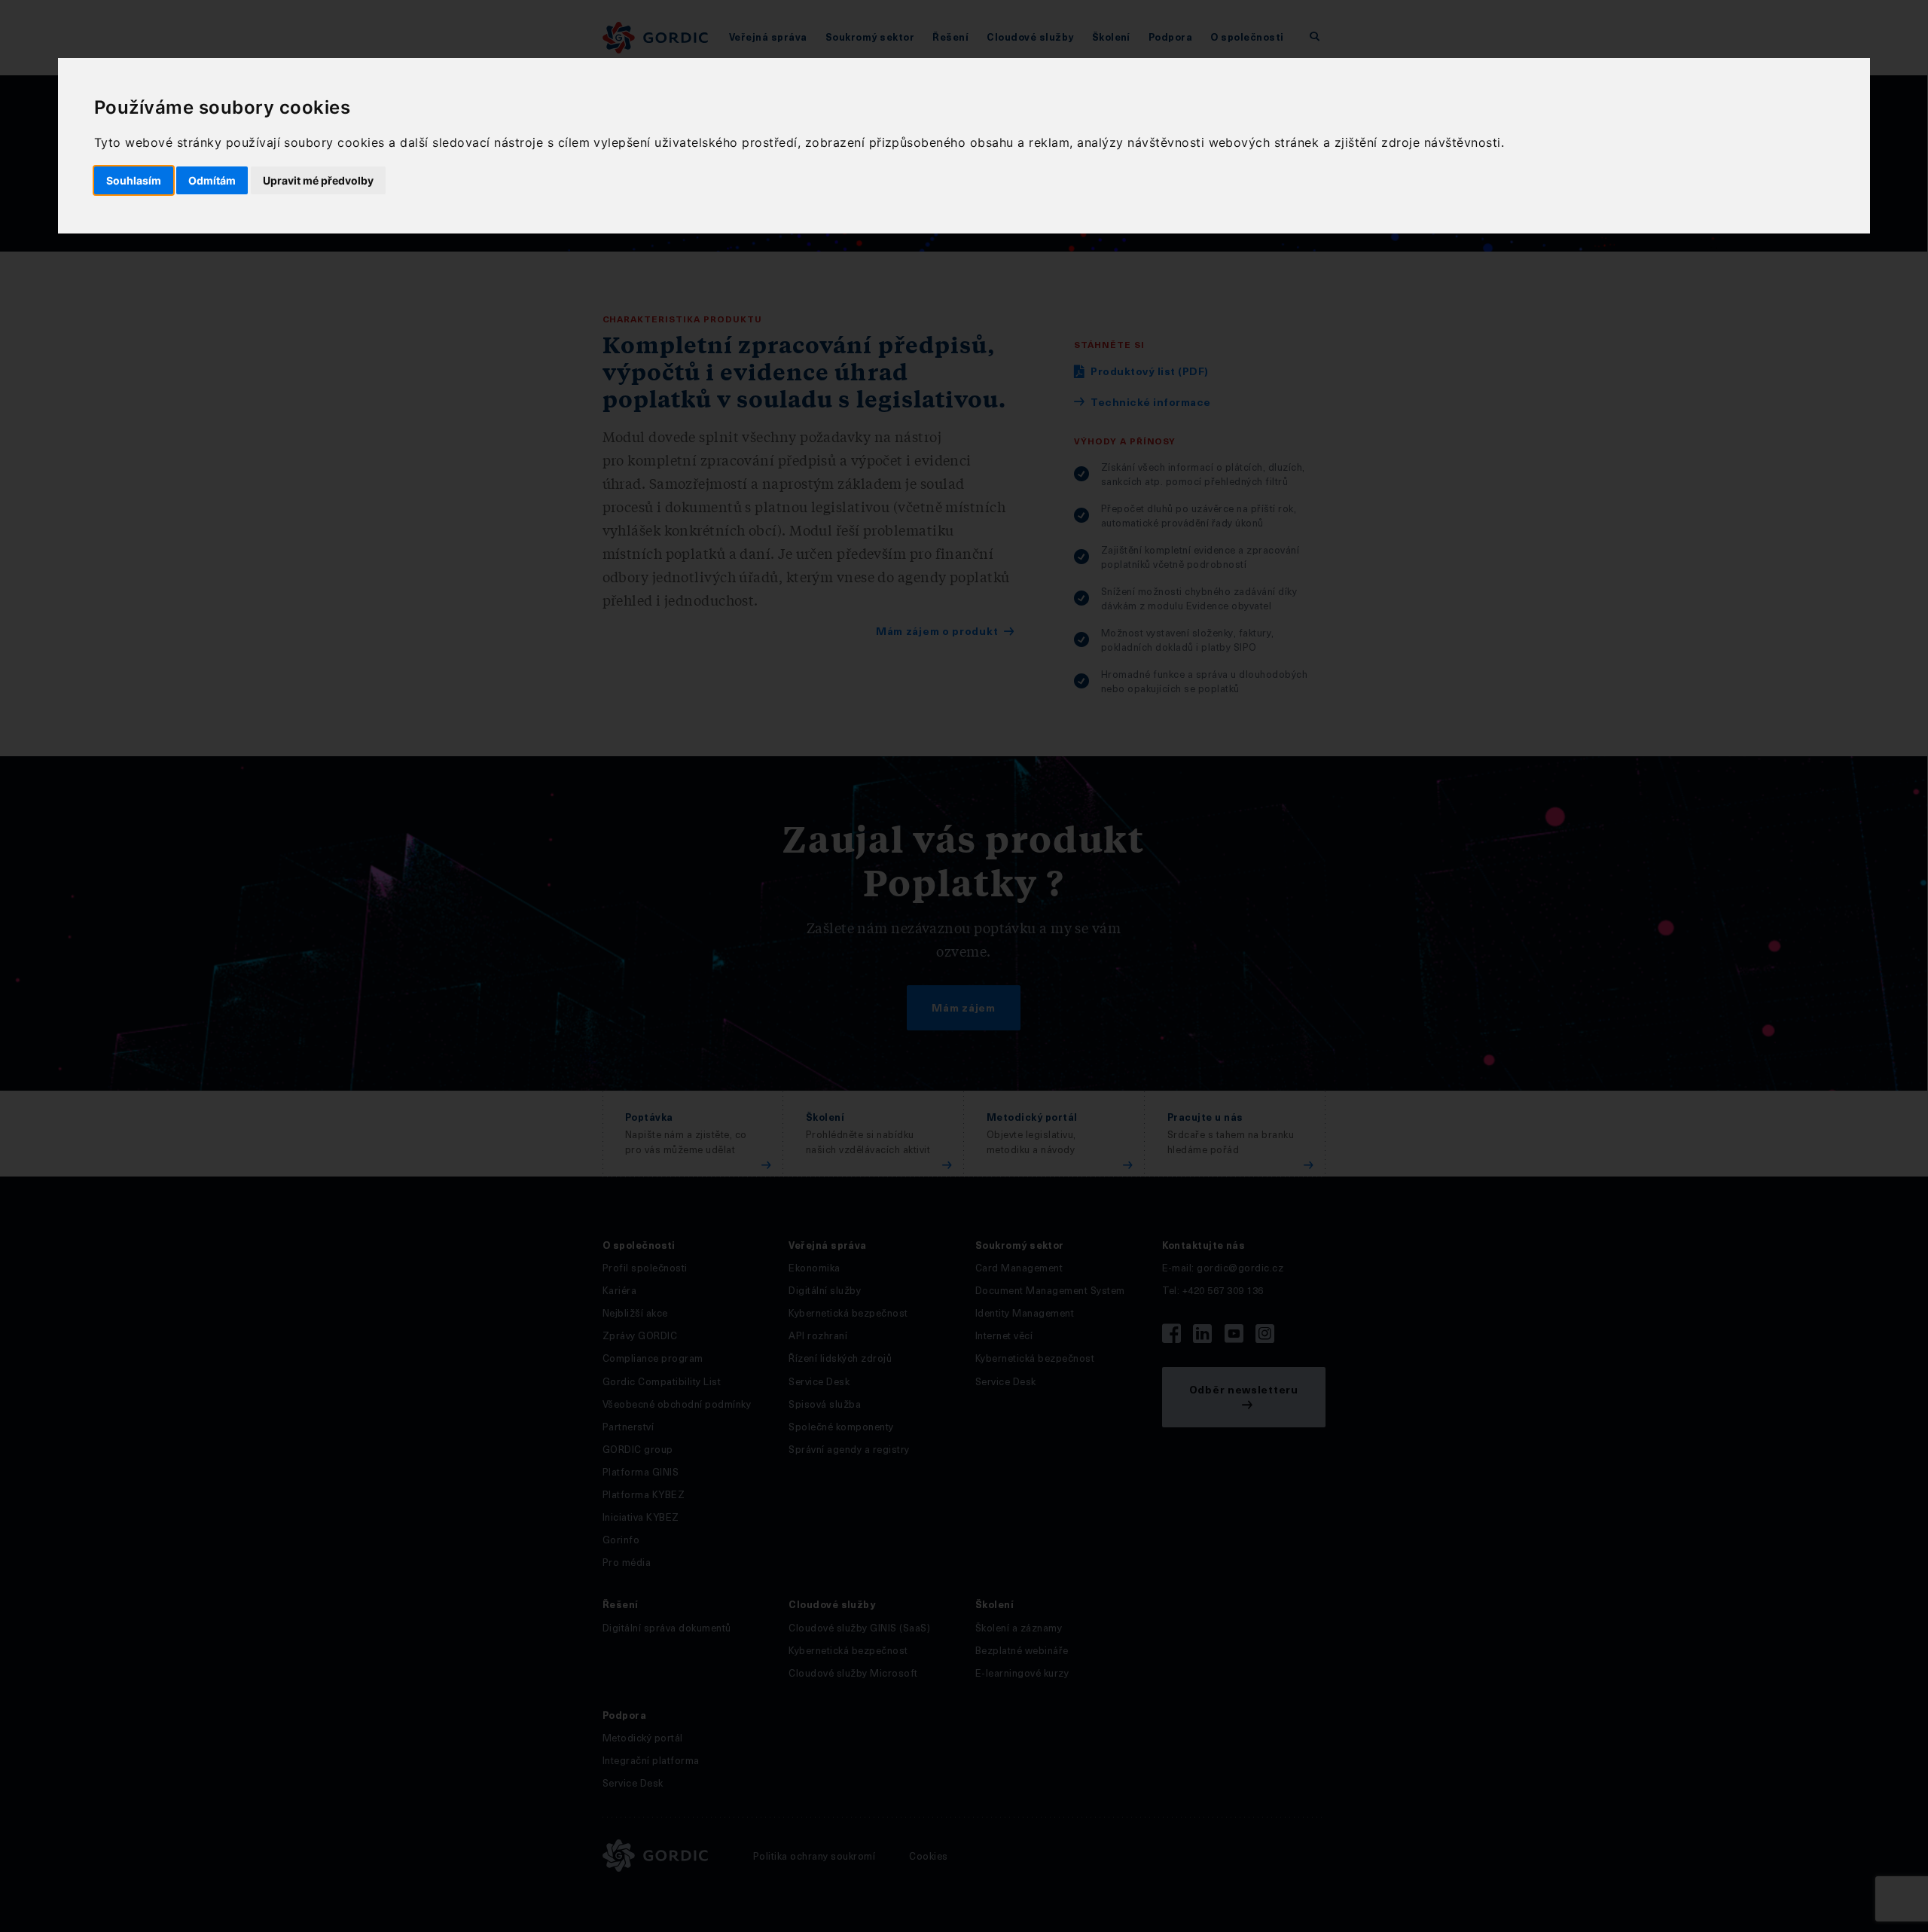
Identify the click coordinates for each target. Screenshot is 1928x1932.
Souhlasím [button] (134, 180)
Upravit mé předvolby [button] (318, 180)
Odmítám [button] (212, 180)
